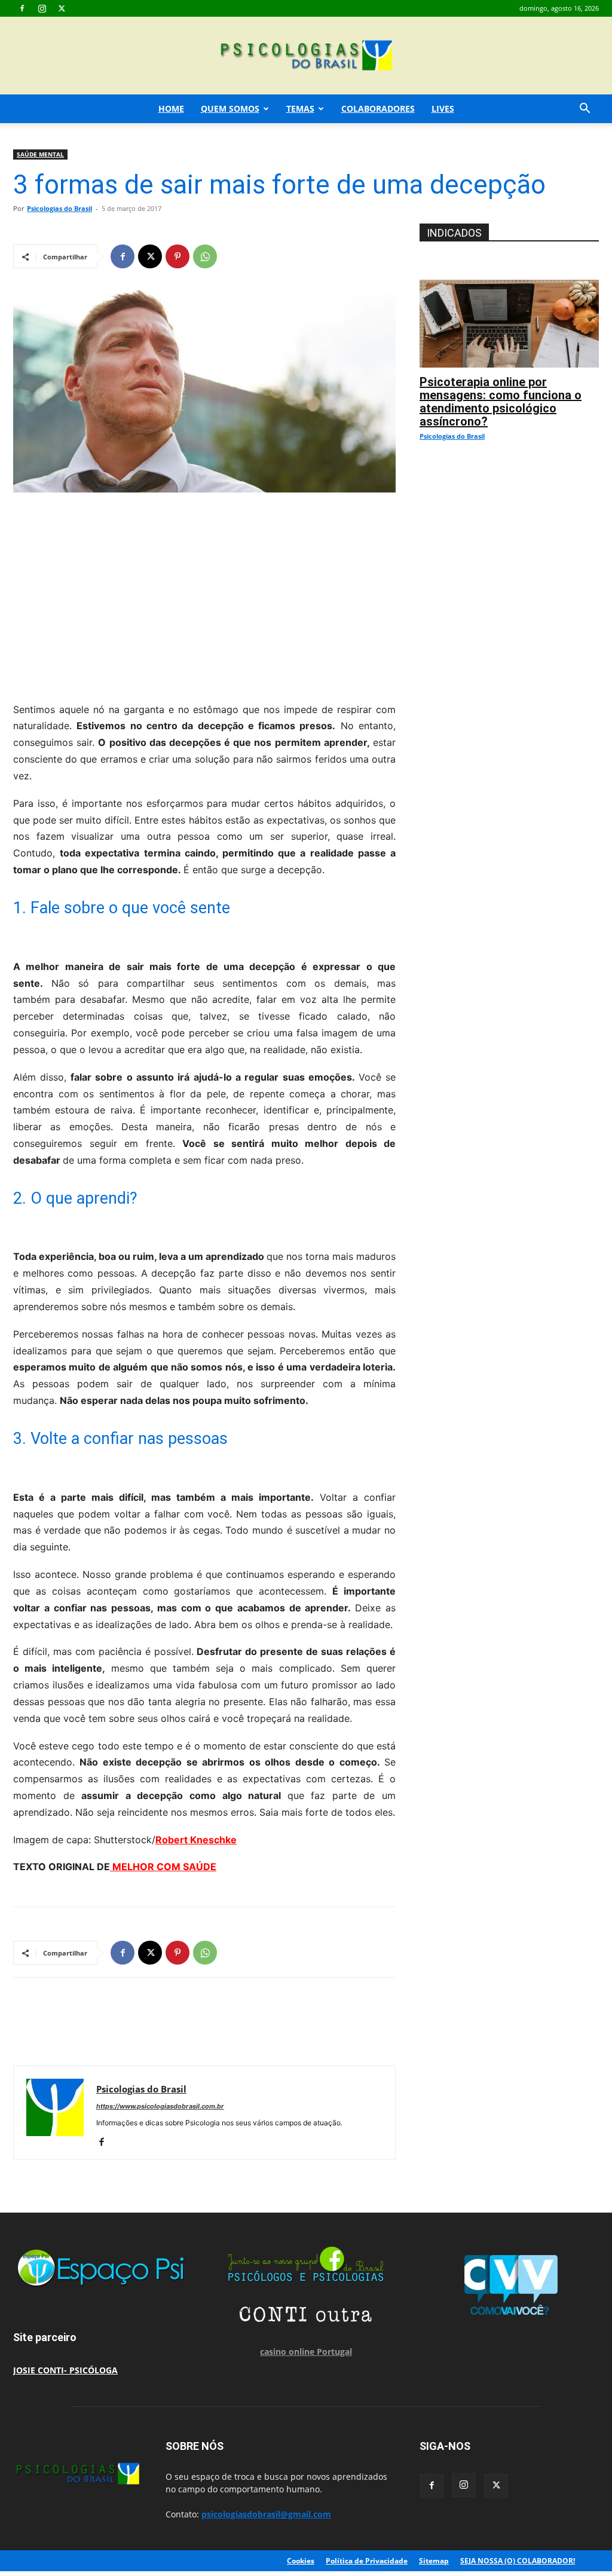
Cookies (301, 2561)
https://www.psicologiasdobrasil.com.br (160, 2106)
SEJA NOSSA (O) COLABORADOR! (518, 2561)
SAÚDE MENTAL (40, 154)
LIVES (443, 108)
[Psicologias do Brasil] (306, 56)
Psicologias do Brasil (59, 208)
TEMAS (300, 108)
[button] (585, 110)
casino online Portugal (306, 2352)
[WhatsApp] (205, 256)
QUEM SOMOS (230, 108)
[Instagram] (42, 8)
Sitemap (434, 2561)
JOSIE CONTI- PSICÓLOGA (65, 2370)
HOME (171, 108)
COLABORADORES (378, 108)
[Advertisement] (204, 594)
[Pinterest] (178, 256)
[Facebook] (22, 8)
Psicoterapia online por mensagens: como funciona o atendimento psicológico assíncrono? (501, 402)
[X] (62, 8)
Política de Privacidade (367, 2561)
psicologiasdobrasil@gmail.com (266, 2514)
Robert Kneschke (196, 1840)
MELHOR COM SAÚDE (163, 1867)
